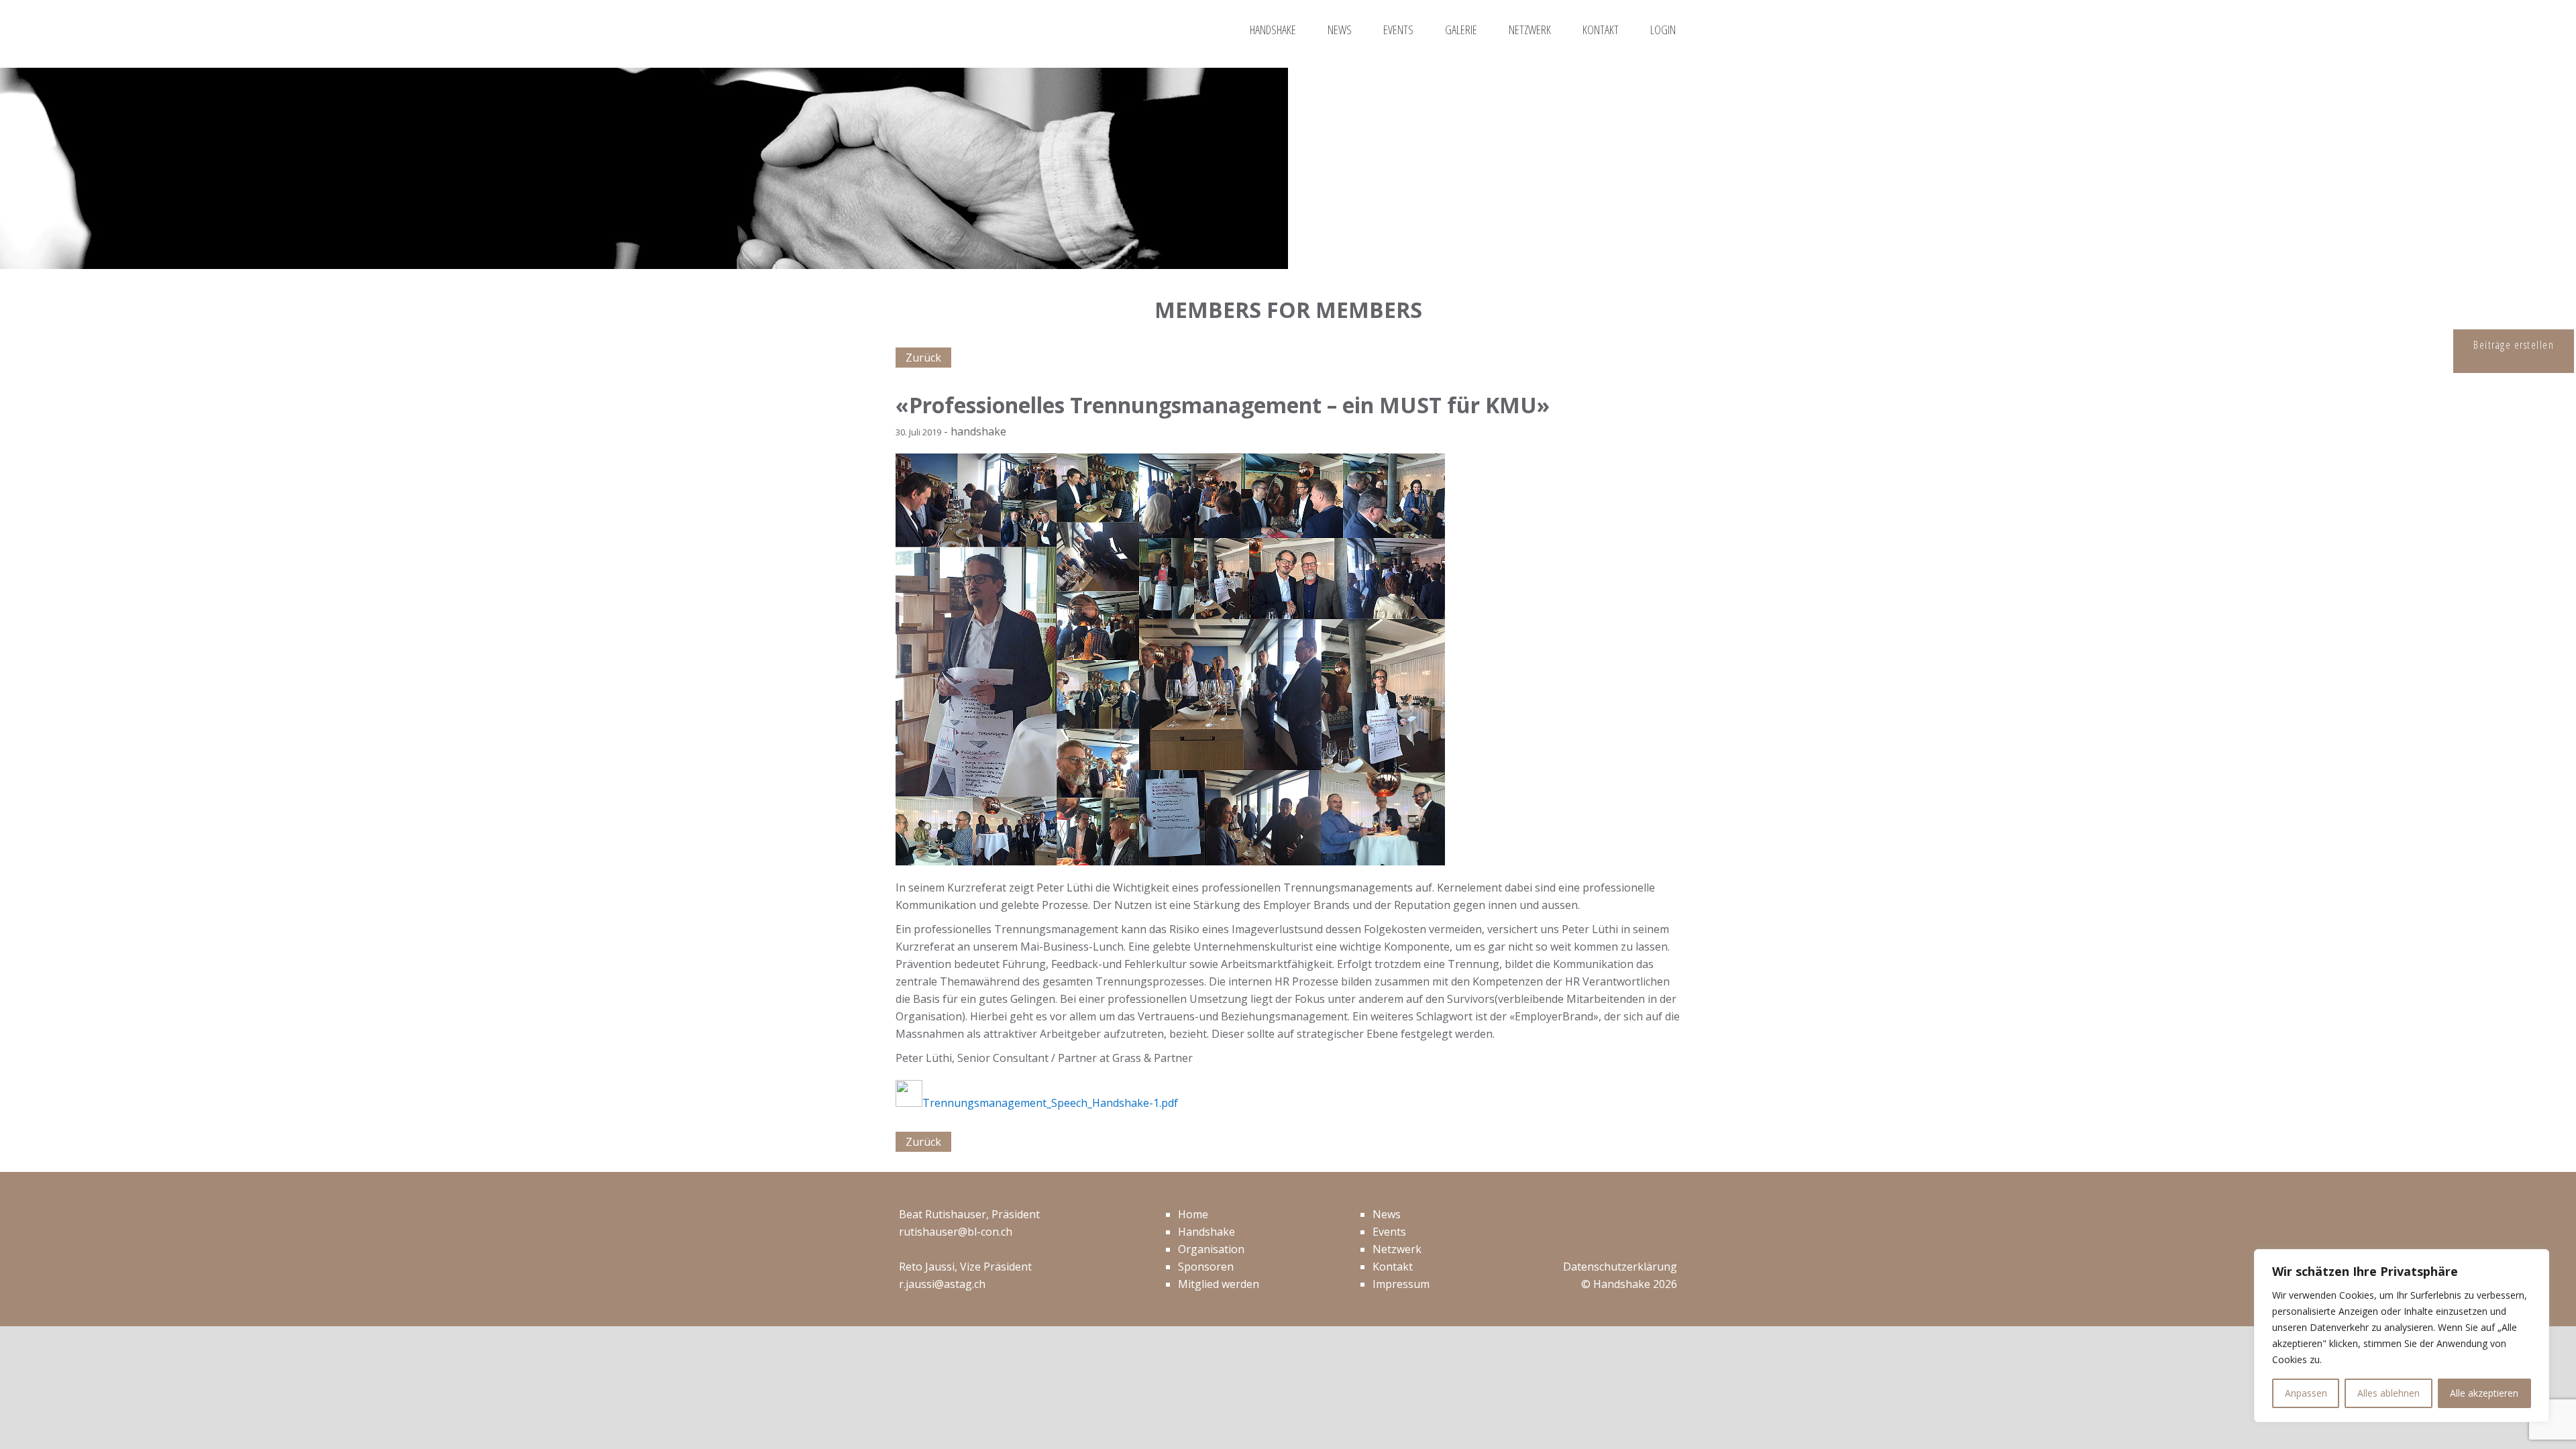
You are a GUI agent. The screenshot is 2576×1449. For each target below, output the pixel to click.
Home (1193, 1214)
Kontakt (1393, 1267)
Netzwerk (1397, 1249)
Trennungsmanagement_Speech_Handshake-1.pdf (1050, 1103)
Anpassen (2306, 1393)
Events (1389, 1232)
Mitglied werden (1219, 1284)
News (1387, 1214)
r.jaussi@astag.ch (942, 1284)
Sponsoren (1206, 1267)
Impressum (1401, 1284)
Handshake (1206, 1232)
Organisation (1211, 1249)
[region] (2402, 1336)
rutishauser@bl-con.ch (956, 1232)
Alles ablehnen (2389, 1393)
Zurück (923, 358)
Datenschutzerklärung (1620, 1267)
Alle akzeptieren (2484, 1393)
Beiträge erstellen (2514, 345)
